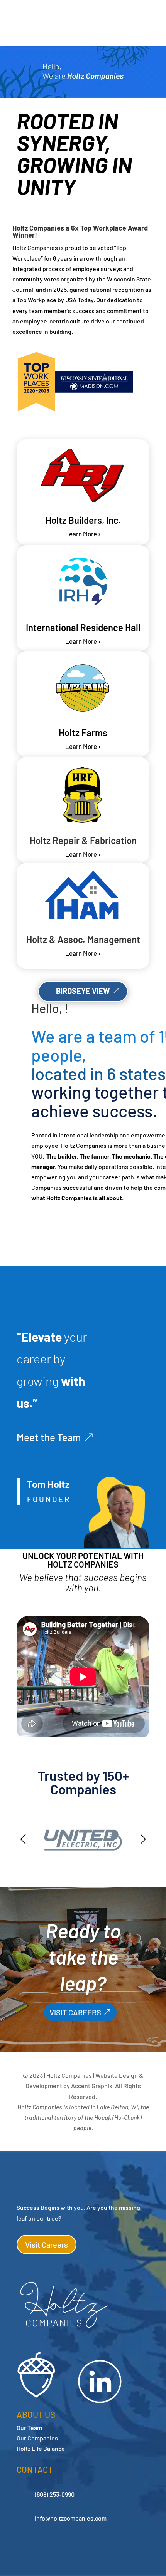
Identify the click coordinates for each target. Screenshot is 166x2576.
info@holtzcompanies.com (71, 2518)
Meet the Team (49, 1437)
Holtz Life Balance (41, 2448)
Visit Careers (47, 2244)
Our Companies (37, 2438)
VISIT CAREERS (75, 2012)
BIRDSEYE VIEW (83, 991)
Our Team (29, 2428)
